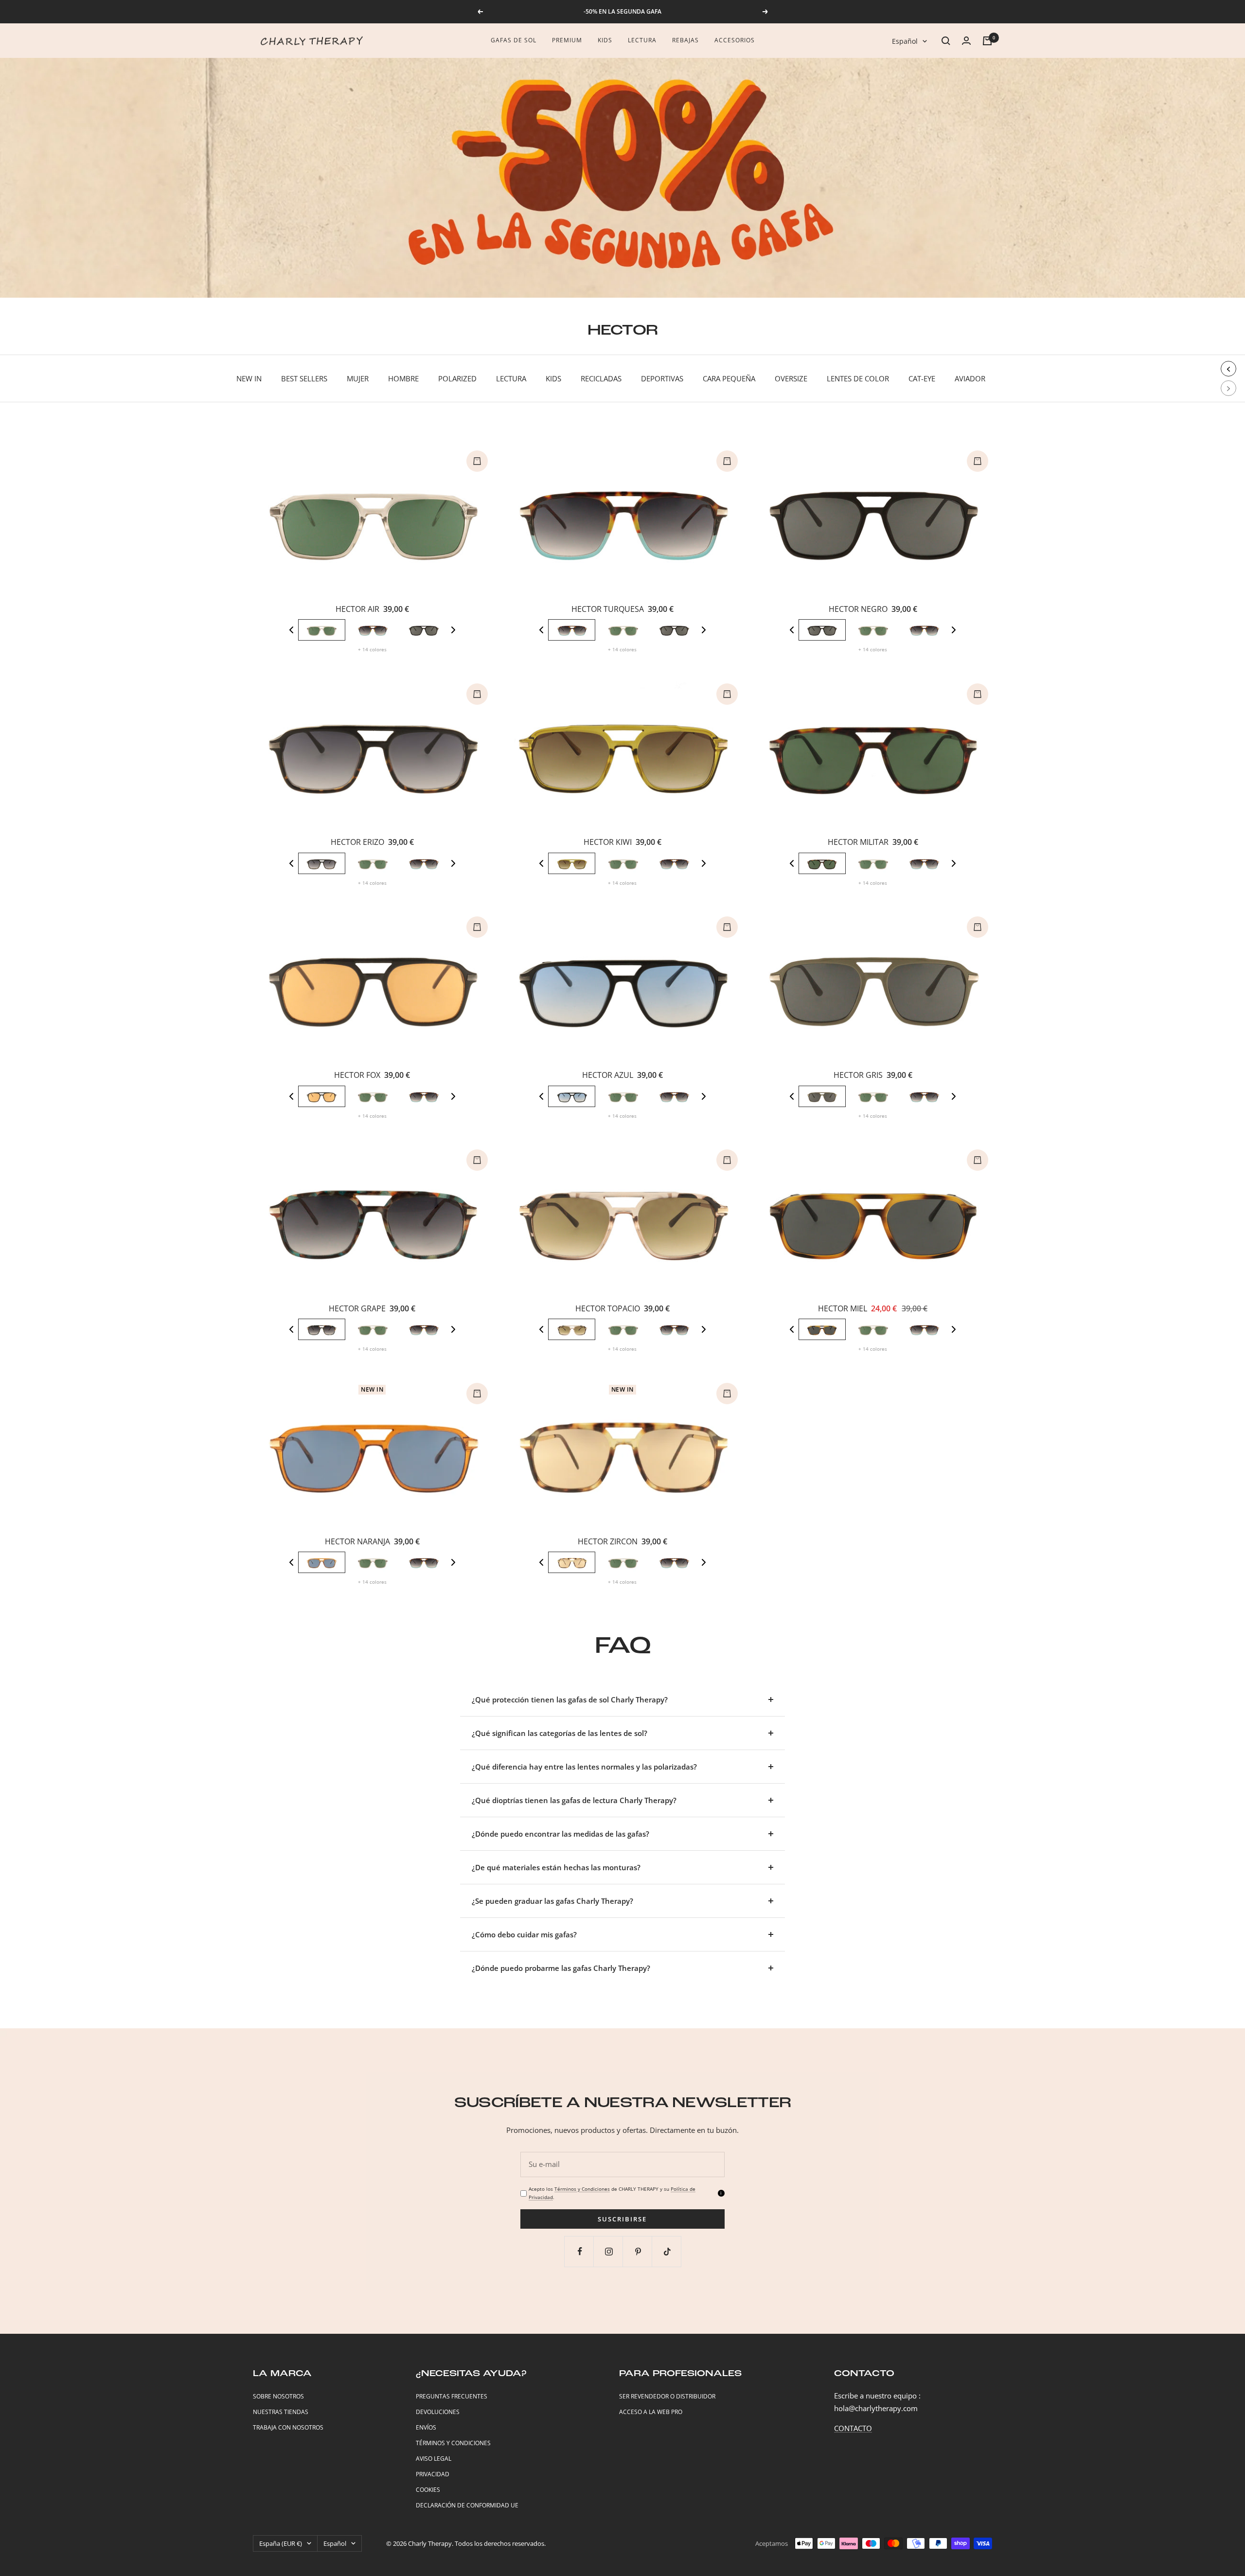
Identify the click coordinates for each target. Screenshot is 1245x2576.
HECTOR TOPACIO (608, 1308)
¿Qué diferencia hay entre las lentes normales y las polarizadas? (584, 1767)
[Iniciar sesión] (966, 41)
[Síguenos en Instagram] (609, 2251)
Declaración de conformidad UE (467, 2505)
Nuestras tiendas (281, 2412)
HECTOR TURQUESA (608, 609)
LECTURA (642, 40)
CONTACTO (853, 2428)
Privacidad (433, 2474)
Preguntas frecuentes (452, 2396)
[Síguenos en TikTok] (667, 2251)
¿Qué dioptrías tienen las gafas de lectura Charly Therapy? (574, 1800)
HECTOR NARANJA (357, 1541)
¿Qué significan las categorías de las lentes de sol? (560, 1733)
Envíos (426, 2427)
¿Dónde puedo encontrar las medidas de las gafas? (560, 1834)
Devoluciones (438, 2412)
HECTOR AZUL (608, 1075)
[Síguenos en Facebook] (580, 2251)
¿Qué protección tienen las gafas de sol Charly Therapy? (570, 1699)
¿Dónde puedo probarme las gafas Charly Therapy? (561, 1968)
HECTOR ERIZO (357, 842)
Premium (567, 40)
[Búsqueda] (946, 41)
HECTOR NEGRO (858, 609)
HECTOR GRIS (858, 1075)
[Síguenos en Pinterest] (638, 2251)
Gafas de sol (514, 40)
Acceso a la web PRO (651, 2412)
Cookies (428, 2490)
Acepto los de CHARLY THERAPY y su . (612, 2193)
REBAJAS (685, 40)
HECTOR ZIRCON (608, 1541)
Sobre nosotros (278, 2396)
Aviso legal (434, 2459)
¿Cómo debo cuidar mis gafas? (524, 1934)
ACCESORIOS (735, 40)
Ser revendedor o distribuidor (667, 2396)
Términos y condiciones (453, 2443)
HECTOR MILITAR (858, 842)
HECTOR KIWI (608, 842)
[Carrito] (987, 41)
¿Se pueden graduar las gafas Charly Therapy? (552, 1901)
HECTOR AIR (357, 609)
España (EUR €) (281, 2543)
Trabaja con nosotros (288, 2427)
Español (905, 41)
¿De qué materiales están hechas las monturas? (556, 1867)
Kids (605, 40)
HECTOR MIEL (843, 1308)
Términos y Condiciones (582, 2189)
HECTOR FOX (357, 1075)
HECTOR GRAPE (357, 1308)
